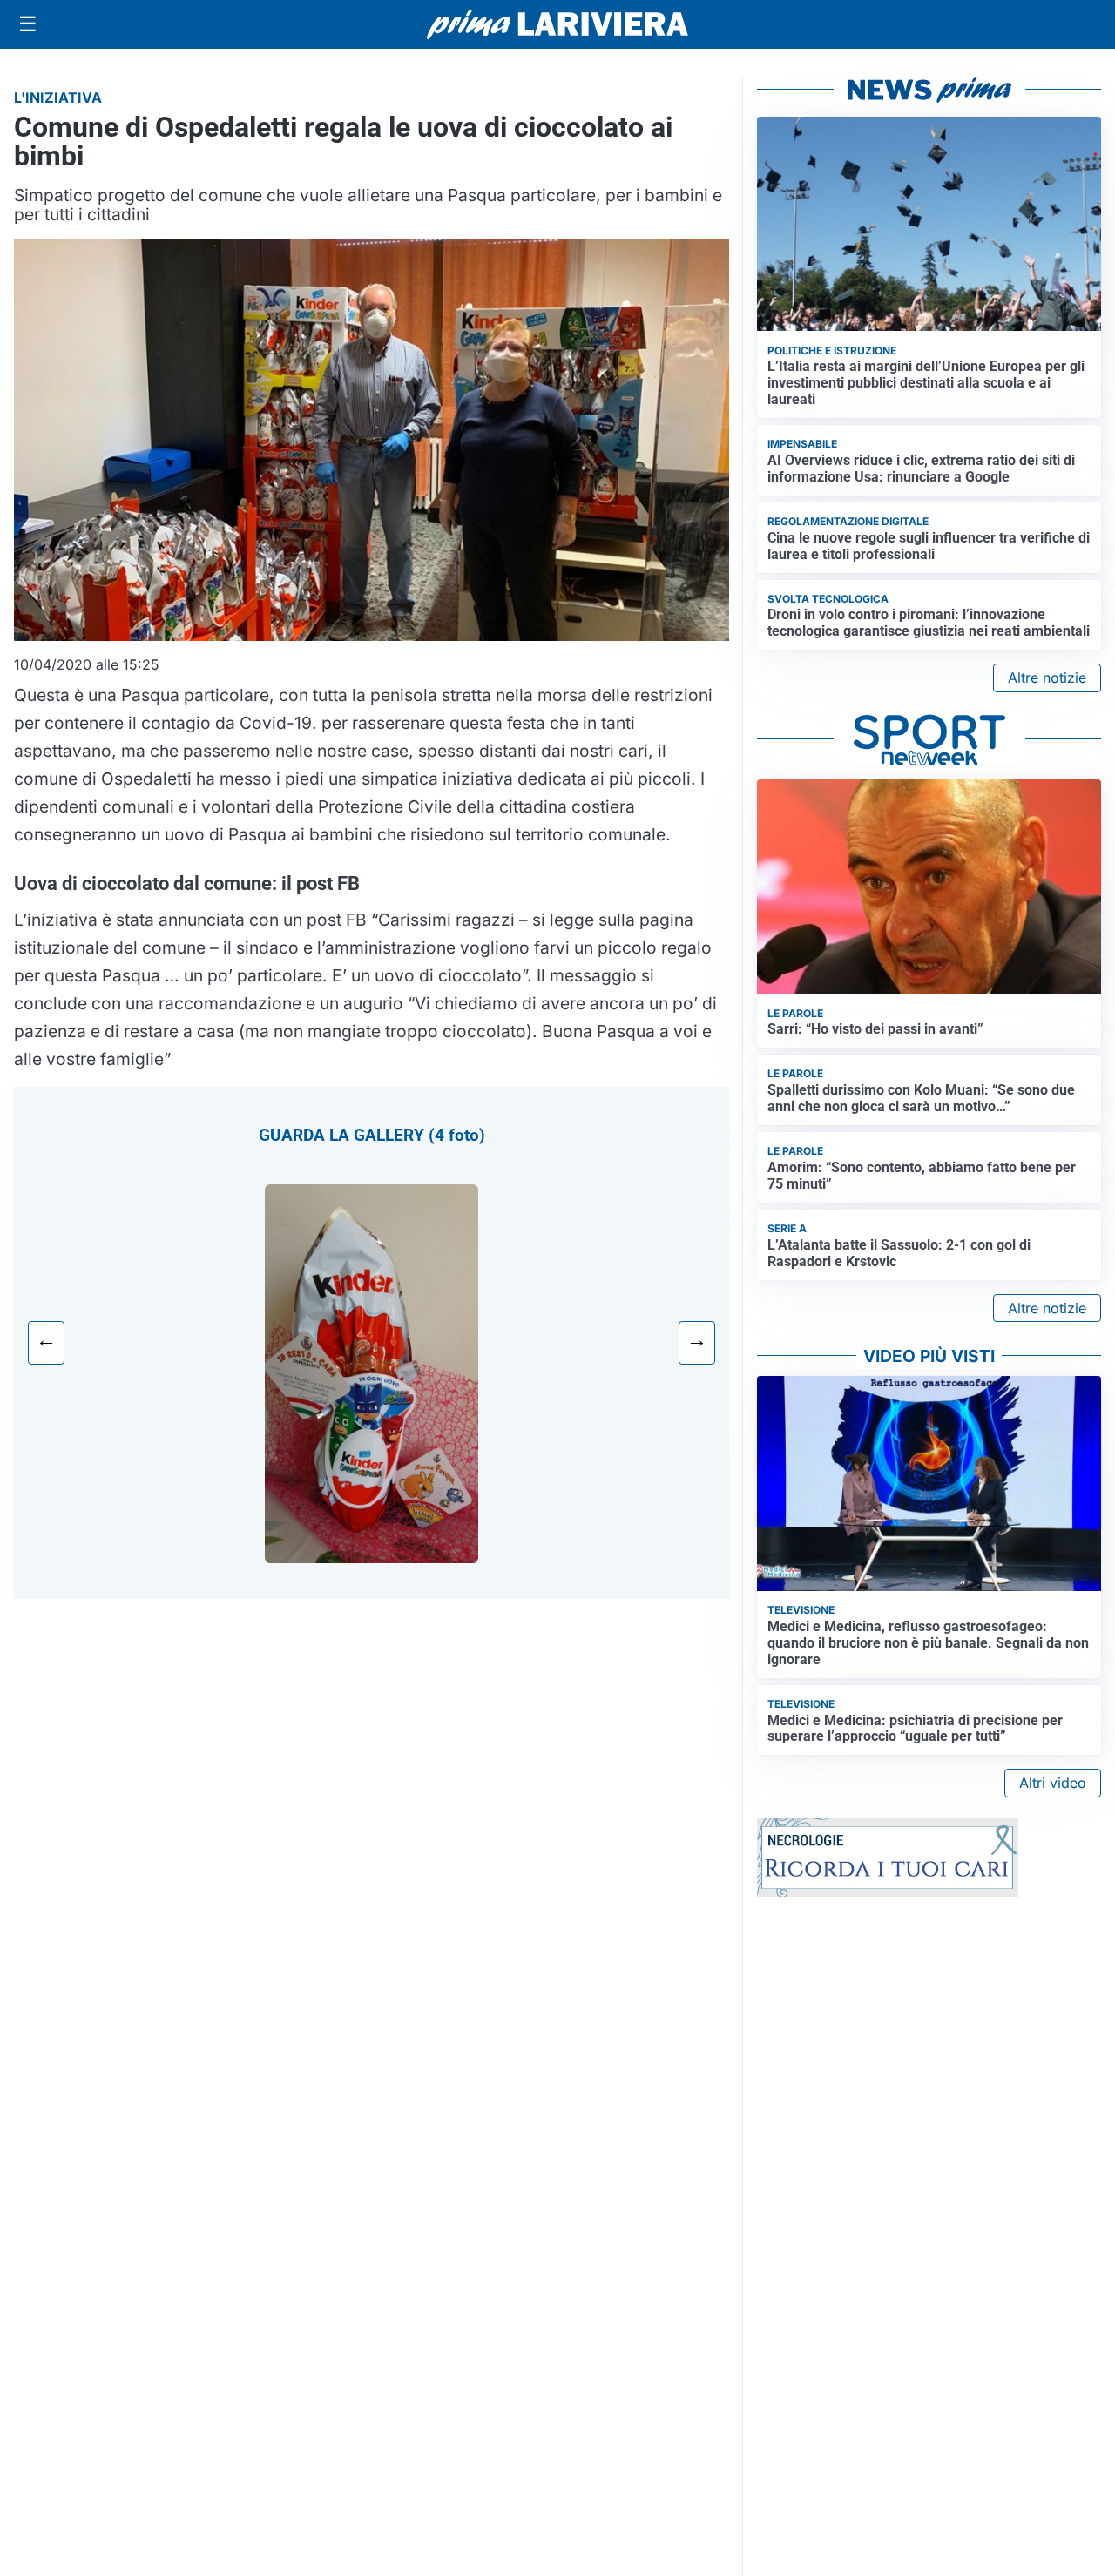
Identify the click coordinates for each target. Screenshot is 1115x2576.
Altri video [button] (1053, 1783)
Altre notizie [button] (1047, 678)
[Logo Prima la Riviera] (557, 24)
